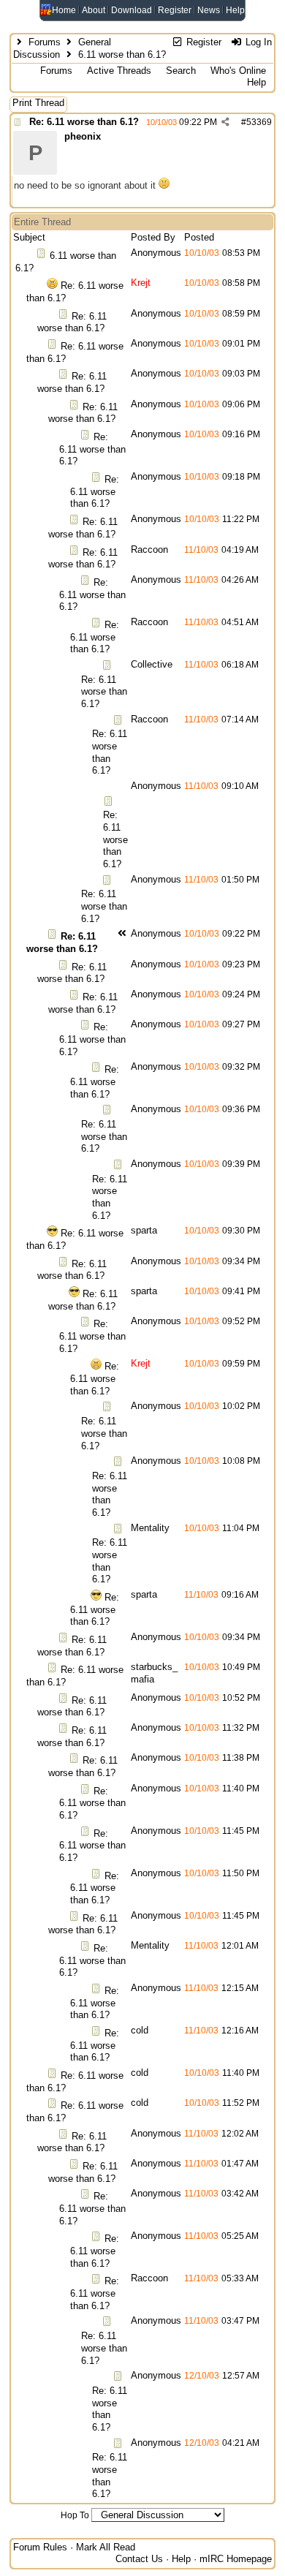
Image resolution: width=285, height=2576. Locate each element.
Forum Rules (40, 2547)
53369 (259, 122)
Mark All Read (106, 2547)
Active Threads (119, 71)
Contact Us (139, 2559)
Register (175, 10)
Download (132, 10)
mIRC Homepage (236, 2559)
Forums (45, 42)
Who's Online (238, 71)
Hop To (75, 2515)
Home (64, 10)
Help (235, 10)
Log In (257, 42)
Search (181, 71)
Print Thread (38, 103)
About (94, 10)
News (209, 10)
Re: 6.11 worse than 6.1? (84, 122)
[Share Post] (225, 122)
